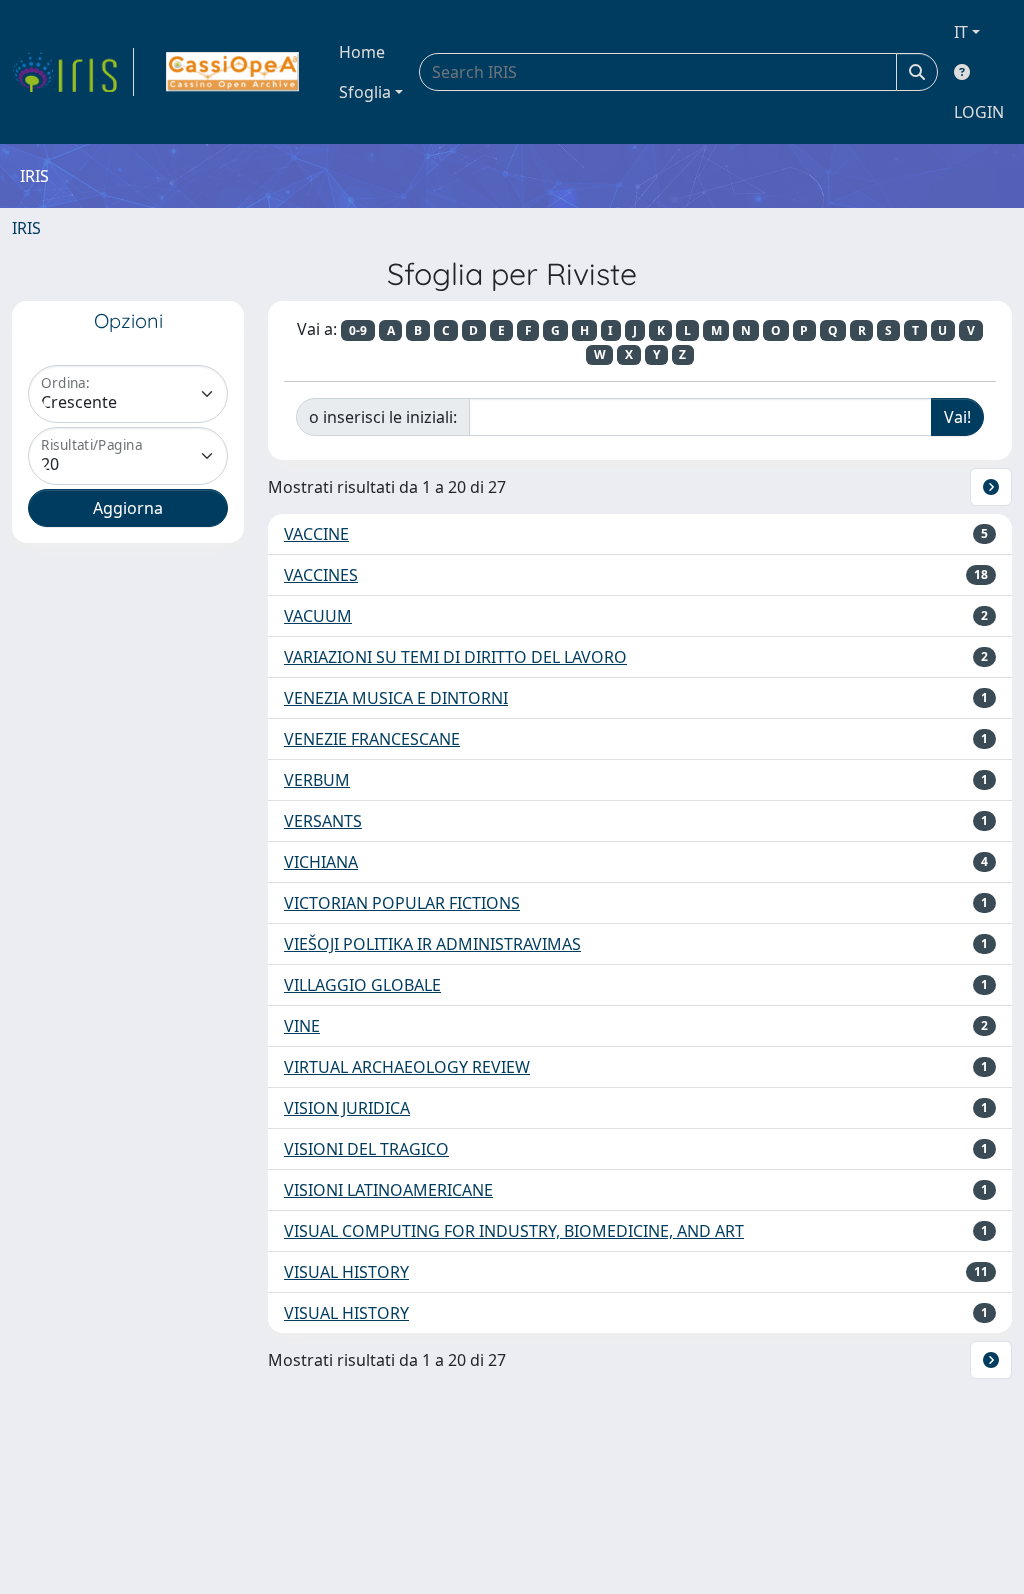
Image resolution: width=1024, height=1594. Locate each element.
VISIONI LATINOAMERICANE (388, 1190)
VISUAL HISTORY (346, 1272)
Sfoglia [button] (365, 92)
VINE (302, 1026)
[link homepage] (73, 72)
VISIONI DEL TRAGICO (366, 1149)
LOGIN (979, 112)
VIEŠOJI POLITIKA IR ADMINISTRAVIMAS (432, 944)
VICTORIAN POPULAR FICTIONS (402, 903)
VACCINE (316, 534)
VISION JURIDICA (347, 1108)
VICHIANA (321, 862)
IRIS (26, 228)
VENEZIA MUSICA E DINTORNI (396, 698)
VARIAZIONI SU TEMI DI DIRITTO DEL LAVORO (455, 657)
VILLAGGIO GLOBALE (362, 985)
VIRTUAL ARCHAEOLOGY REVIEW (407, 1067)
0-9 (358, 330)
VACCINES (321, 575)
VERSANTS (323, 821)
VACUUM (318, 616)
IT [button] (961, 32)
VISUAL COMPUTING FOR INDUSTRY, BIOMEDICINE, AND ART (514, 1231)
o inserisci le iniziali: (383, 417)
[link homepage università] (232, 72)
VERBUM (317, 780)
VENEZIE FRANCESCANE (372, 739)
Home (362, 52)
